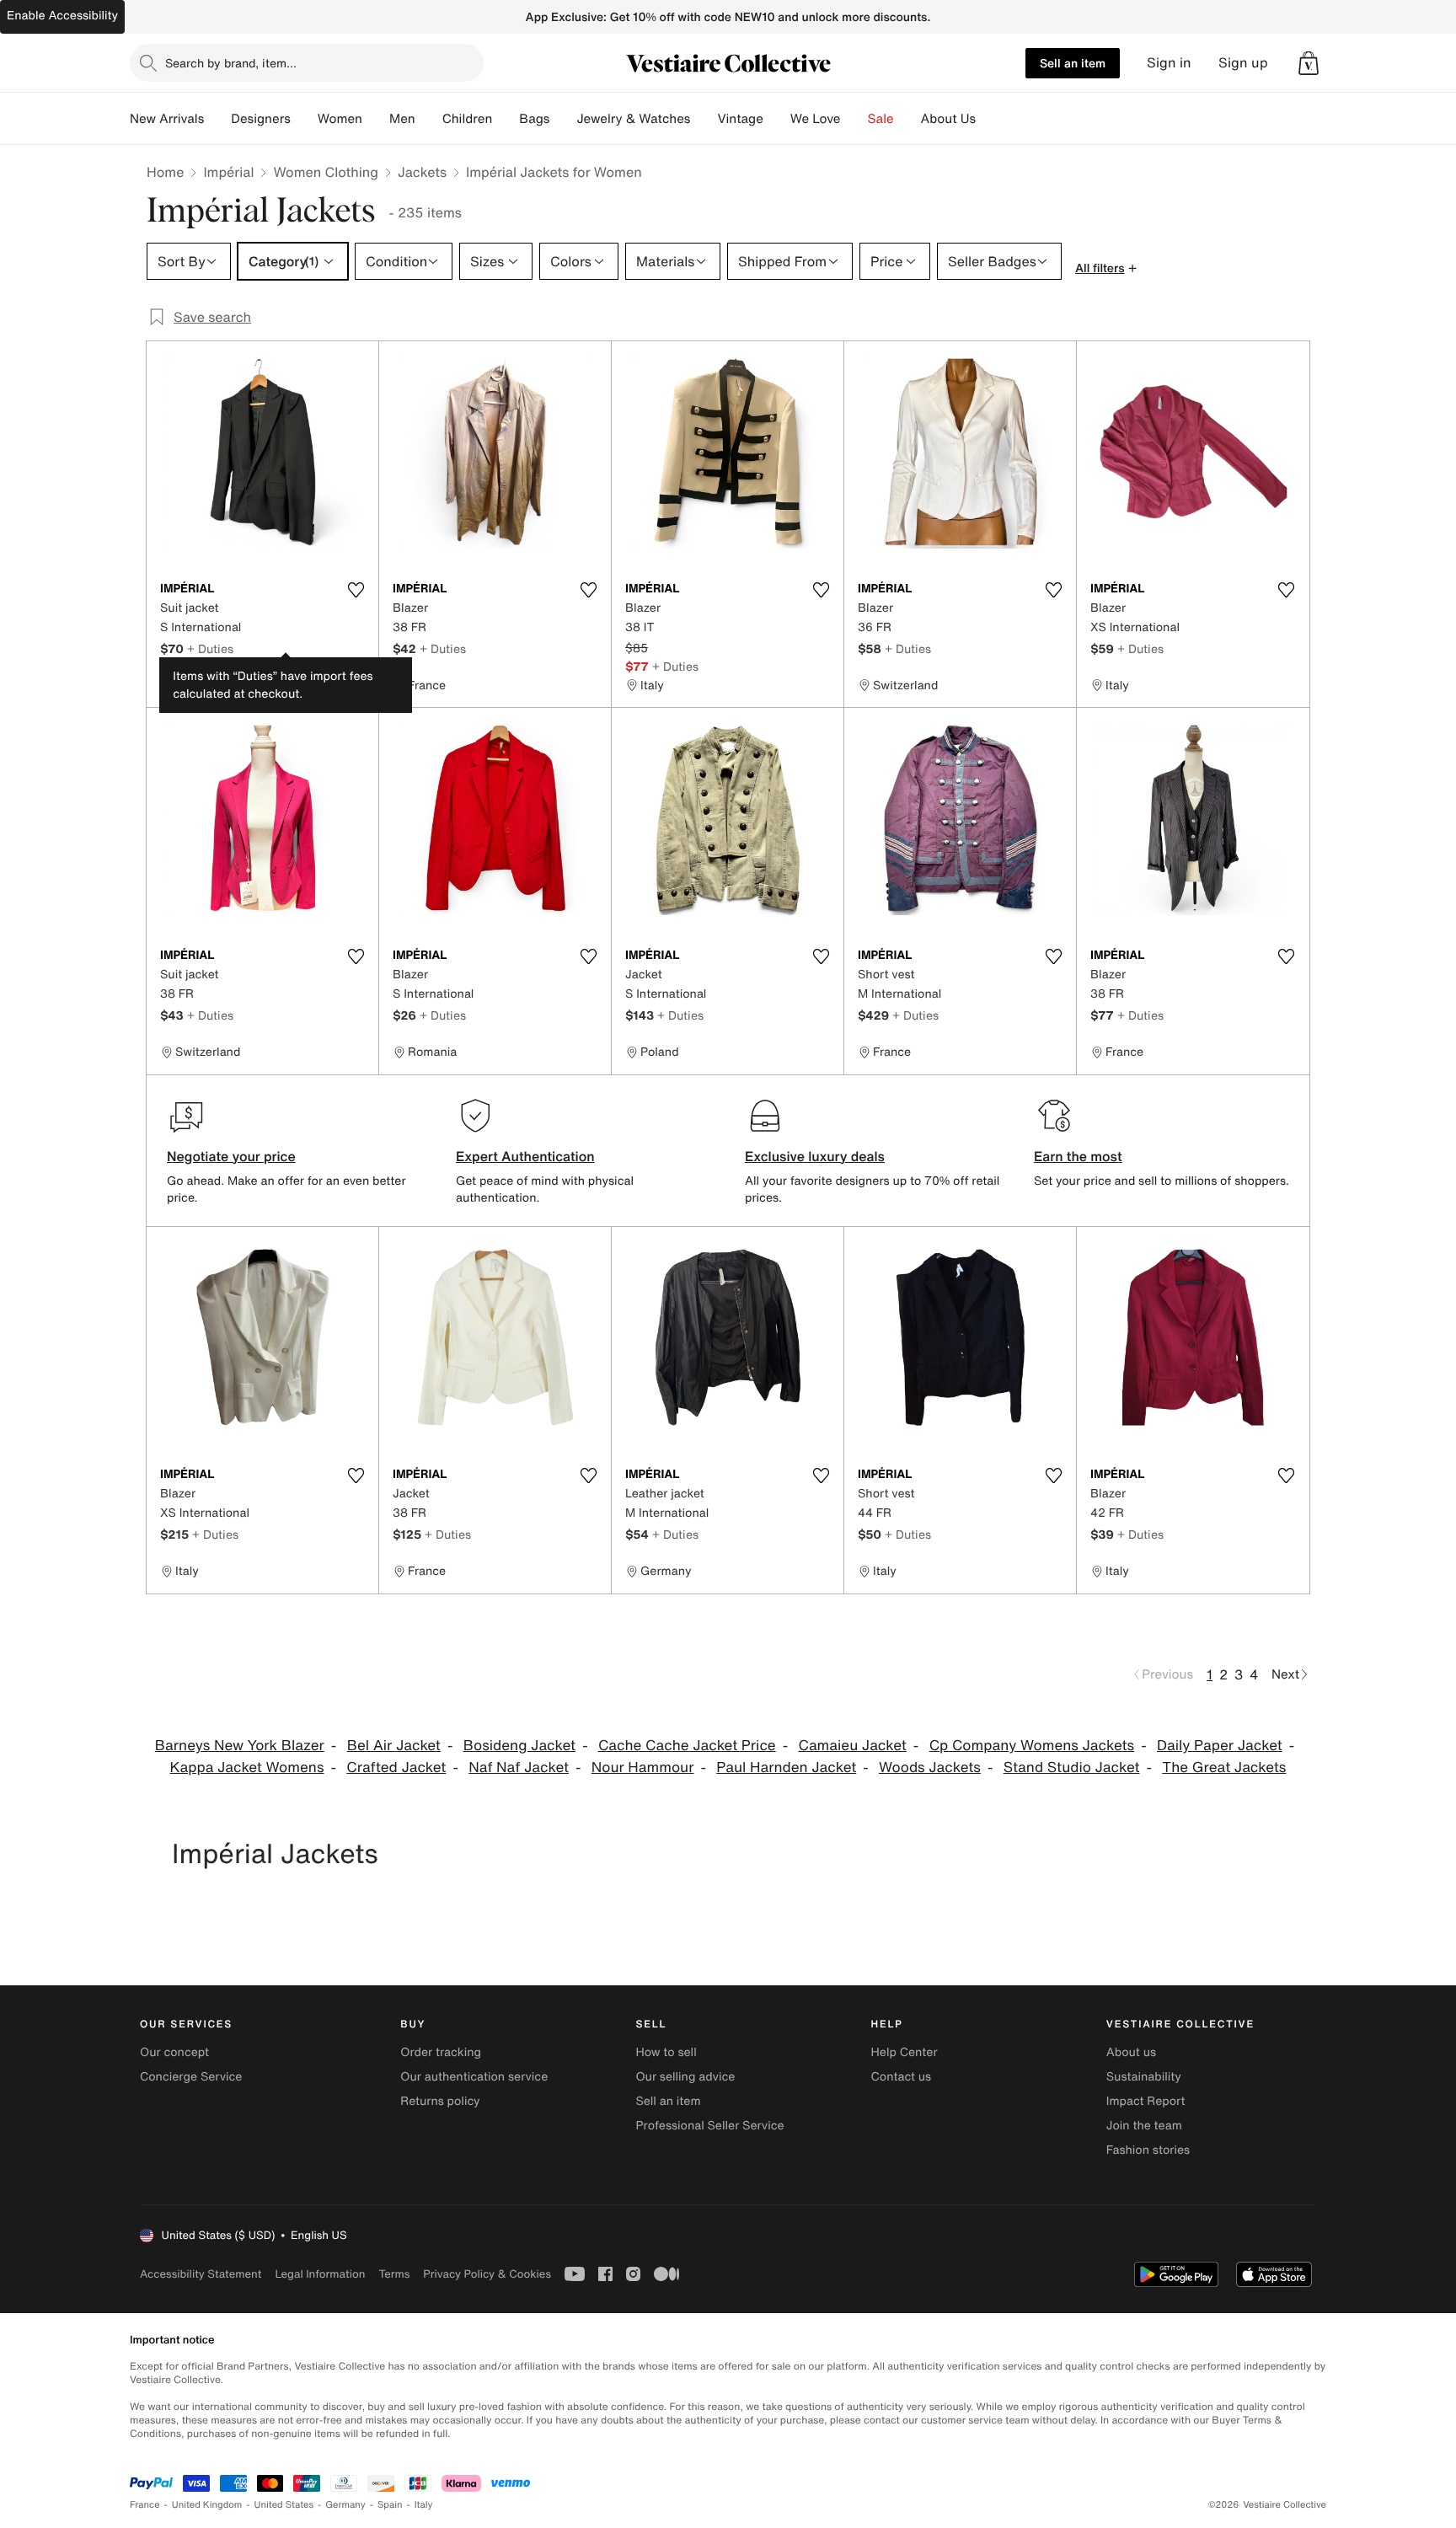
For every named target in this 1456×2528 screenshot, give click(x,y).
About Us (948, 119)
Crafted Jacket (396, 1767)
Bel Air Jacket (394, 1746)
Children (468, 119)
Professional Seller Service (709, 2126)
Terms (394, 2274)
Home (165, 172)
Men (402, 119)
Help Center (905, 2052)
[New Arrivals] (217, 119)
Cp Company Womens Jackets (1032, 1746)
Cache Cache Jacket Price (687, 1746)
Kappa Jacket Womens (247, 1767)
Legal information (320, 2274)
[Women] (376, 119)
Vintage (740, 119)
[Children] (506, 119)
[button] (1309, 63)
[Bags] (563, 119)
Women (340, 119)
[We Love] (854, 119)
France (145, 2505)
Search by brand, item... (231, 63)
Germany (345, 2505)
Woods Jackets (930, 1767)
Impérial (228, 172)
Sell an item (1073, 63)
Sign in (1169, 63)
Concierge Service (191, 2077)
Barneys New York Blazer (240, 1746)
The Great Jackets (1224, 1767)
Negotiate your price (231, 1156)
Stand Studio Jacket (1072, 1767)
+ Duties (210, 648)
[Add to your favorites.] (356, 590)
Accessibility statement (201, 2274)
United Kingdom (207, 2505)
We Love (816, 119)
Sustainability (1144, 2077)
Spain (390, 2505)
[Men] (429, 119)
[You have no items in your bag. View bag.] (1309, 63)
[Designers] (304, 119)
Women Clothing (326, 172)
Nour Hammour (643, 1767)
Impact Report (1146, 2101)
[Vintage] (777, 119)
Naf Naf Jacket (519, 1767)
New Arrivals (167, 119)
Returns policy (440, 2101)
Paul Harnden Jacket (786, 1767)
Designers (261, 119)
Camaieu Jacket (852, 1746)
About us (1131, 2052)
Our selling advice (685, 2077)
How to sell (666, 2052)
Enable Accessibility (62, 16)
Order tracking (441, 2052)
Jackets (422, 172)
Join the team (1144, 2126)
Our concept (174, 2052)
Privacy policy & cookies (487, 2274)
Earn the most (1078, 1156)
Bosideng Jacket (519, 1746)
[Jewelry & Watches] (704, 119)
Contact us (902, 2077)
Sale (881, 119)
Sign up (1243, 63)
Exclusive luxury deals (815, 1156)
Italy (424, 2505)
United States (284, 2505)
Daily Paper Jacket (1220, 1746)
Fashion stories (1148, 2150)
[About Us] (989, 119)
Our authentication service (474, 2077)
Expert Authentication (525, 1156)
